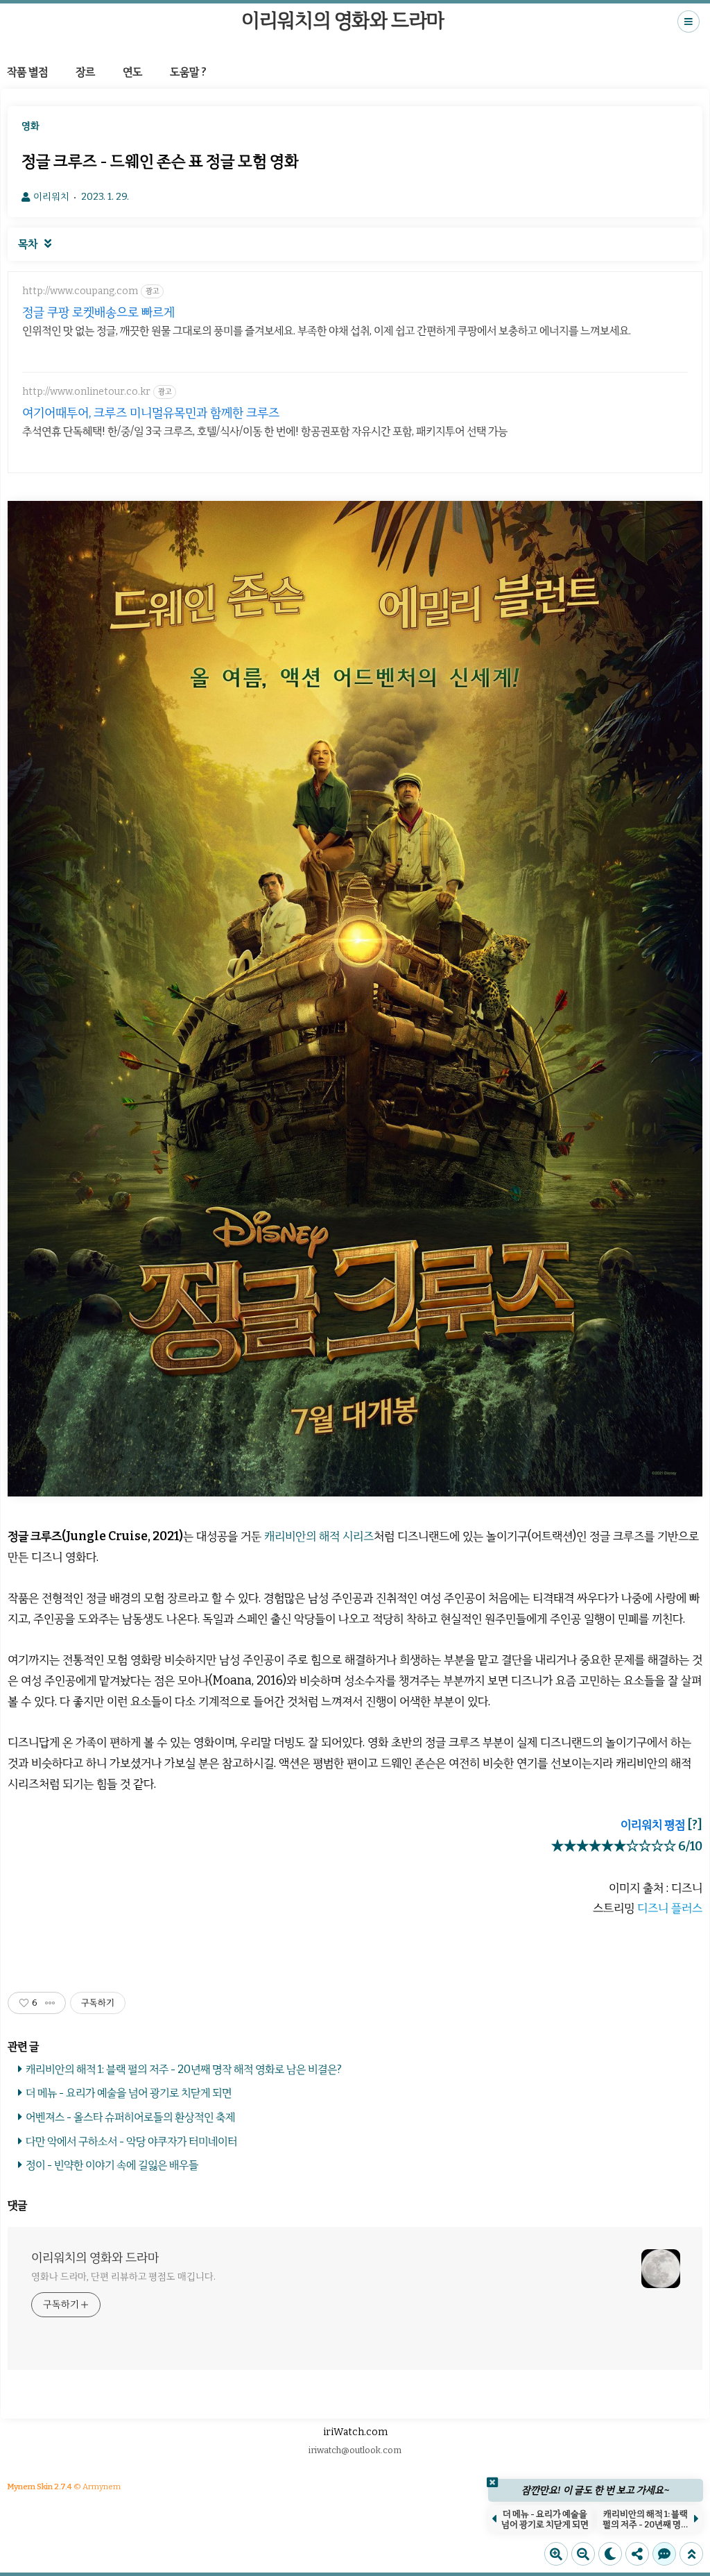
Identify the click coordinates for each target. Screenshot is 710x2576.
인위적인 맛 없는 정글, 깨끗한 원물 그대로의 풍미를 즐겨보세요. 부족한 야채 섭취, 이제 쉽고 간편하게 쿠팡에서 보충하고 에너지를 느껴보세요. (327, 331)
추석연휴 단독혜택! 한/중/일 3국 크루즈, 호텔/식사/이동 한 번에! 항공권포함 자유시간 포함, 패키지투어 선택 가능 (265, 431)
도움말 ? (188, 72)
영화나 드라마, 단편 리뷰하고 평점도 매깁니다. (123, 2277)
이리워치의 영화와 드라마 (343, 20)
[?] (695, 1825)
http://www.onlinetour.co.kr (86, 392)
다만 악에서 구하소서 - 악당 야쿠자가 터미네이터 (131, 2141)
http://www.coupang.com (80, 291)
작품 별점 (27, 72)
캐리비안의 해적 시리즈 (319, 1536)
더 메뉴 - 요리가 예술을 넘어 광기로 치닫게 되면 (129, 2093)
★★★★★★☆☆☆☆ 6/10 (627, 1846)
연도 (132, 72)
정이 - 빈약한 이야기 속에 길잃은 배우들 (112, 2165)
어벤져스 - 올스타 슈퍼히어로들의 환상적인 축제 (130, 2117)
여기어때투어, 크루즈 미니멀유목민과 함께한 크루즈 (151, 413)
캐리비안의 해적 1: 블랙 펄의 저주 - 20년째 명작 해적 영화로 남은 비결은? (184, 2069)
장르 (85, 72)
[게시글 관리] (50, 2003)
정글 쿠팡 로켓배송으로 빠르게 (98, 312)
